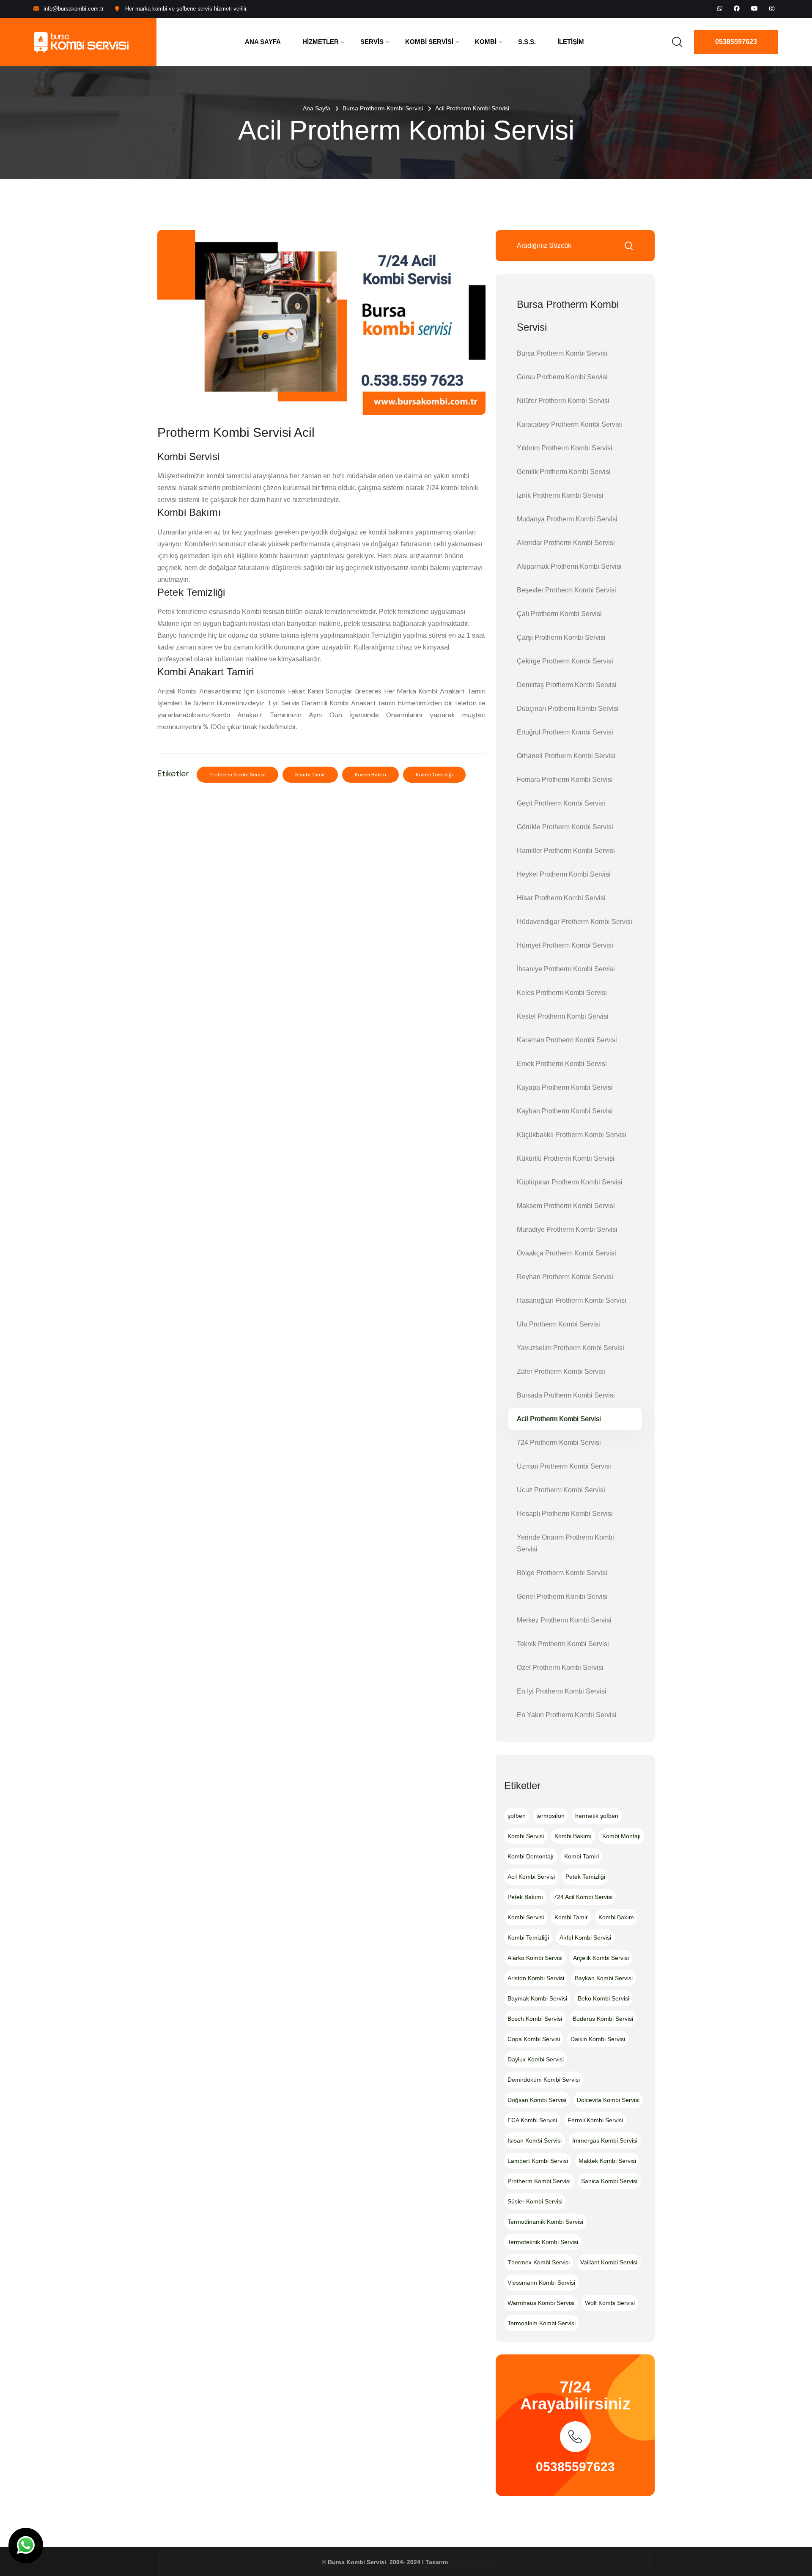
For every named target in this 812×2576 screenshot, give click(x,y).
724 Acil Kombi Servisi (583, 1897)
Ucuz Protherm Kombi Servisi (561, 1490)
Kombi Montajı (621, 1836)
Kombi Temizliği (434, 775)
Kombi (486, 42)
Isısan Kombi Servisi (535, 2140)
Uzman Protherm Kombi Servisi (564, 1466)
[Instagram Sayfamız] (772, 8)
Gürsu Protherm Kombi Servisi (562, 377)
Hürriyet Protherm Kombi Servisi (565, 945)
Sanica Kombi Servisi (609, 2181)
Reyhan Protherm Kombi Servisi (565, 1277)
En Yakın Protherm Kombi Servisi (567, 1715)
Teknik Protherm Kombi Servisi (563, 1644)
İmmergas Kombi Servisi (605, 2140)
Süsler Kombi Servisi (535, 2201)
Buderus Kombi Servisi (603, 2019)
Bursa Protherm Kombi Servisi (383, 108)
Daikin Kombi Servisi (598, 2039)
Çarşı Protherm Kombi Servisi (561, 637)
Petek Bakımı (525, 1897)
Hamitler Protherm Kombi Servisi (566, 851)
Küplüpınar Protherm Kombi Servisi (570, 1182)
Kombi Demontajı (531, 1856)
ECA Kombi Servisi (532, 2120)
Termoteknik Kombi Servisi (543, 2242)
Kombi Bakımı (573, 1836)
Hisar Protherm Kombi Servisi (561, 898)
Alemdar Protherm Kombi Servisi (566, 543)
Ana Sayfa (263, 42)
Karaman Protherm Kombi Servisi (567, 1040)
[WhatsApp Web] (720, 8)
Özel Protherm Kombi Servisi (560, 1668)
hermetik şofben (597, 1816)
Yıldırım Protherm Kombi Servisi (565, 448)
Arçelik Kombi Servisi (601, 1958)
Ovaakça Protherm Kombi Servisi (566, 1253)
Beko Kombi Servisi (604, 1998)
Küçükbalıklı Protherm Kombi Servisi (572, 1135)
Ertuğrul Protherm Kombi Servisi (565, 732)
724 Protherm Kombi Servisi (559, 1443)
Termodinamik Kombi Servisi (545, 2222)
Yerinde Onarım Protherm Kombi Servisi (565, 1543)
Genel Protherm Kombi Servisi (562, 1596)
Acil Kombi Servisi (531, 1877)
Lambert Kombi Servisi (538, 2161)
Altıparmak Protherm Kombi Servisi (569, 566)
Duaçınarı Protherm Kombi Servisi (568, 708)
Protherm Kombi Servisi (237, 775)
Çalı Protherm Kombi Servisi (559, 614)
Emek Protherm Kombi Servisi (562, 1064)
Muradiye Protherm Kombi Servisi (567, 1229)
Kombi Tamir (310, 775)
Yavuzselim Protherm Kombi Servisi (571, 1348)
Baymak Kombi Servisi (537, 1998)
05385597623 (736, 42)
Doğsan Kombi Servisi (537, 2100)
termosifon (550, 1816)
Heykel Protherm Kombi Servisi (564, 874)
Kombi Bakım (370, 775)
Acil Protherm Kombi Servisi (559, 1419)
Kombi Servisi (429, 42)
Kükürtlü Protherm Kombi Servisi (566, 1158)
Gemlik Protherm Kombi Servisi (564, 472)
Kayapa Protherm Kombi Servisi (565, 1087)
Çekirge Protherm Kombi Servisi (565, 661)
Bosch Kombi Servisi (535, 2019)
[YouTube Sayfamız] (754, 8)
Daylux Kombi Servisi (536, 2059)
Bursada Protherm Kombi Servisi (566, 1395)
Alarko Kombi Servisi (535, 1958)
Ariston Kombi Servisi (536, 1978)
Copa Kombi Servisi (534, 2039)
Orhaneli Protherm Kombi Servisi (566, 756)
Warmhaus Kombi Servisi (541, 2303)
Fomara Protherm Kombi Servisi (565, 780)
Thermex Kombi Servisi (539, 2262)
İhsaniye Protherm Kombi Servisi (566, 969)
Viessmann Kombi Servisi (541, 2283)
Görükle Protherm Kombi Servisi (565, 827)
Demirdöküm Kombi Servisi (544, 2080)
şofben (517, 1816)
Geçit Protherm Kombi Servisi (561, 803)
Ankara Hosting (470, 2562)
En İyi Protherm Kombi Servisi (562, 1691)
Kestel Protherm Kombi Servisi (563, 1016)
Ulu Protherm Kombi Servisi (558, 1324)
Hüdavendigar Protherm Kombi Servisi (575, 922)
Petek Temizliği (585, 1877)
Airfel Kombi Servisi (585, 1937)
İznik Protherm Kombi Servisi (560, 495)
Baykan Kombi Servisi (604, 1978)
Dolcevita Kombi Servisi (608, 2100)
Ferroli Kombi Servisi (595, 2120)
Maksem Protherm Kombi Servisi (566, 1206)
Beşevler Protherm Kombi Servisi (566, 590)
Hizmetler (321, 42)
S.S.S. (527, 42)
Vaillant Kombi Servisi (609, 2262)
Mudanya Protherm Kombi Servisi (567, 519)
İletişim (571, 42)
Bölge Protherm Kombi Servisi (562, 1573)
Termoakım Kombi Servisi (542, 2323)
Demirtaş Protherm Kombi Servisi (567, 685)
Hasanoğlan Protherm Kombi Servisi (572, 1300)
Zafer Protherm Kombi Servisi (561, 1372)
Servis (372, 42)
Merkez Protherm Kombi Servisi (564, 1620)
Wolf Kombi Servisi (610, 2303)
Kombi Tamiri (582, 1856)
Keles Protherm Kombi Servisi (562, 993)
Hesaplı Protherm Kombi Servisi (565, 1514)
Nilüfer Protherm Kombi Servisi (563, 401)
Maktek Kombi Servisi (607, 2161)
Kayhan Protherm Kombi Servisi (565, 1111)
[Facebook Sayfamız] (737, 8)
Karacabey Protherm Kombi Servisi (569, 424)
